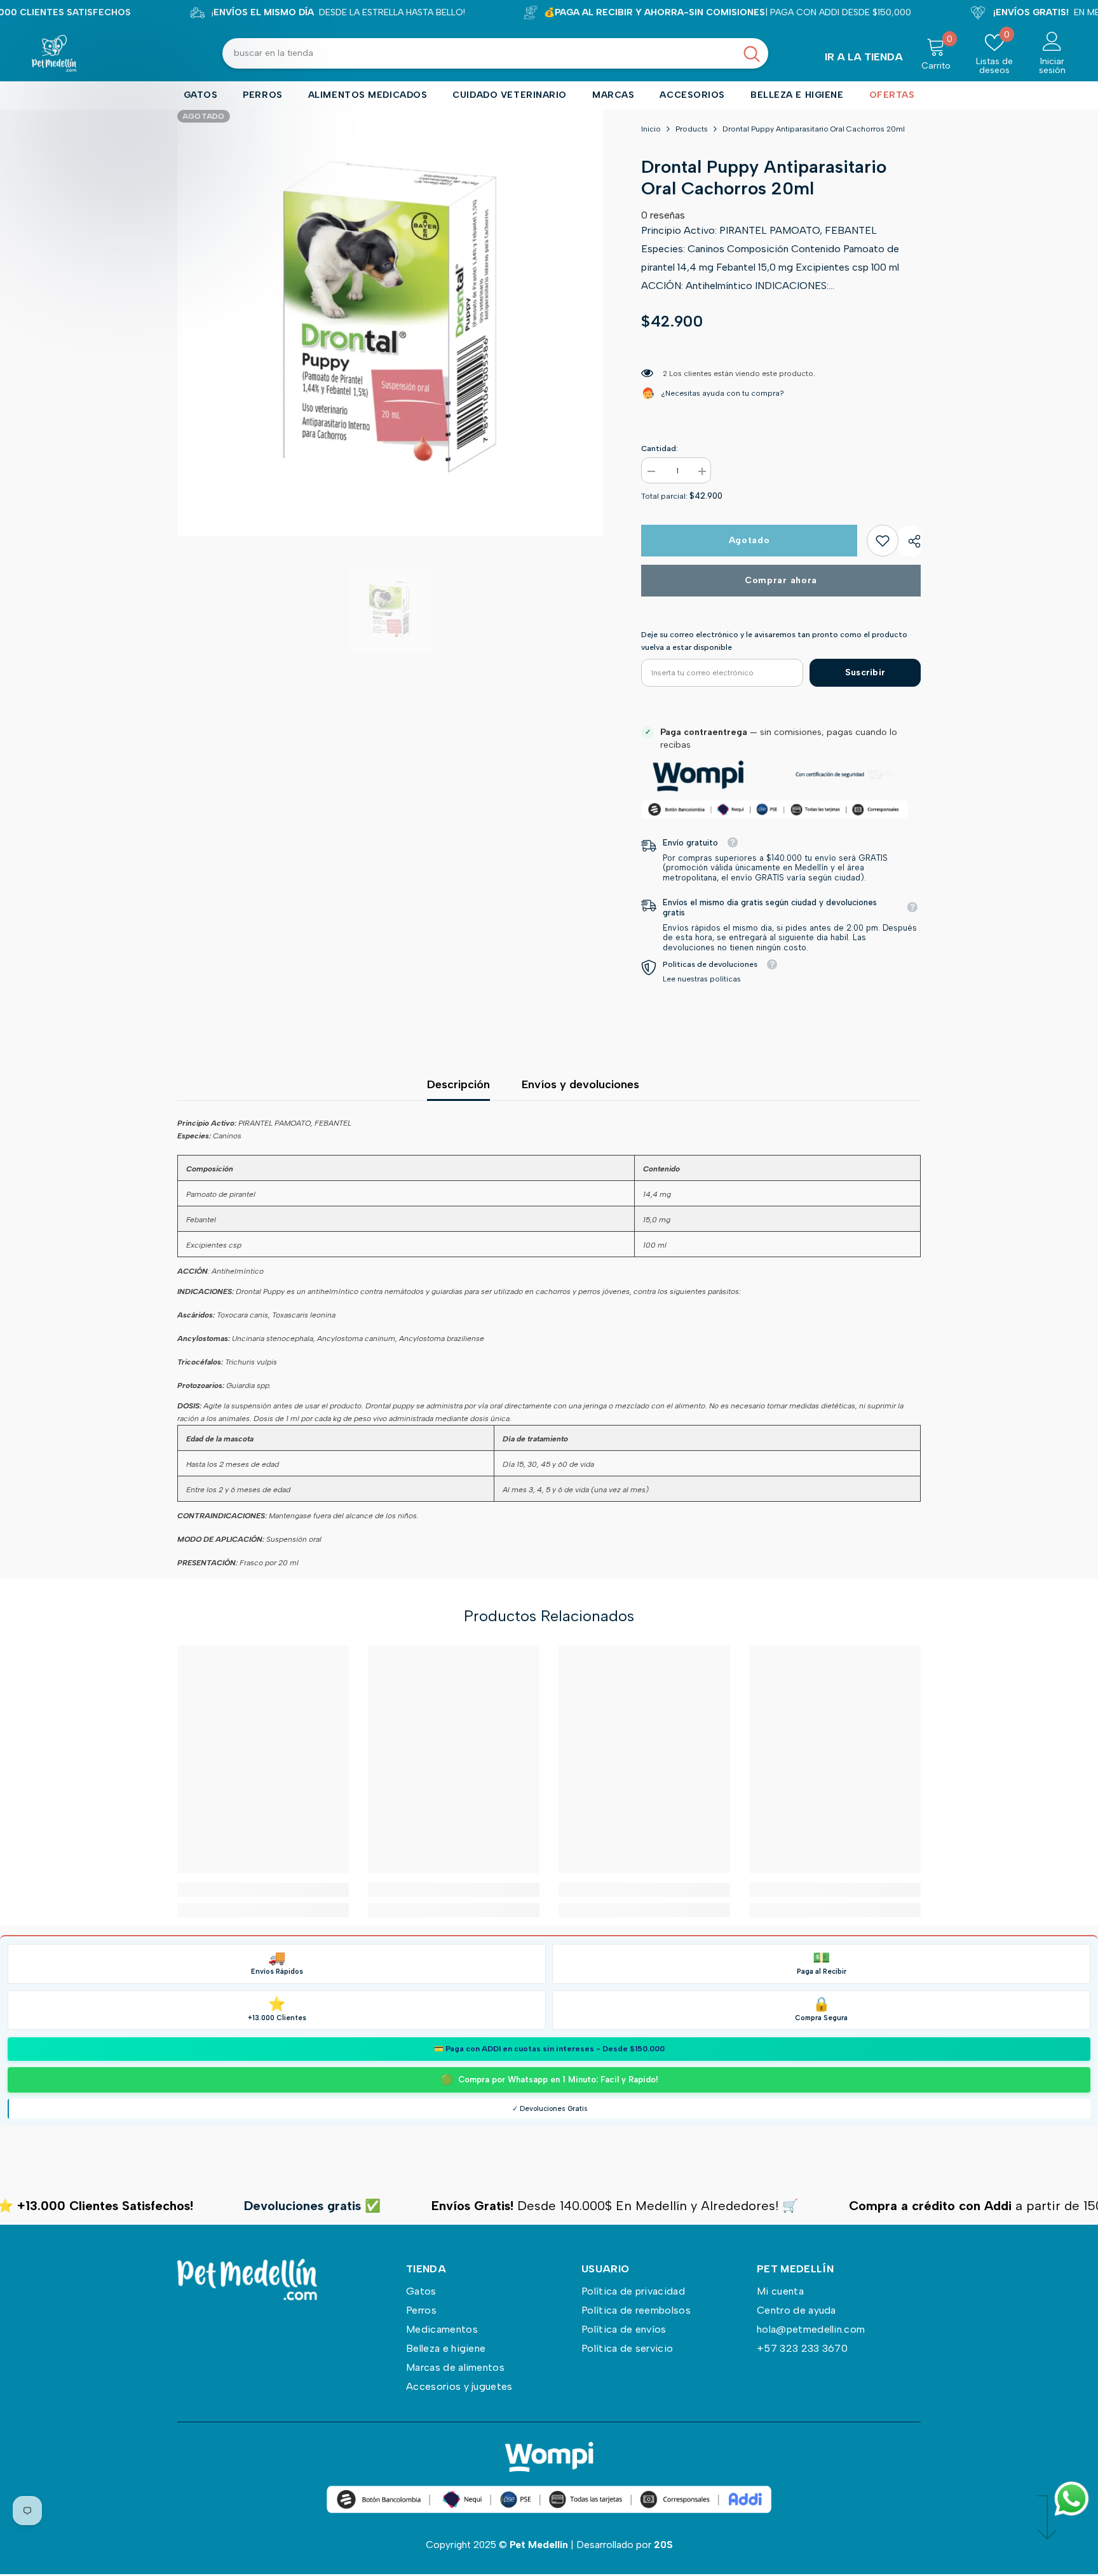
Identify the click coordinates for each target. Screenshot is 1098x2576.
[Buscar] (495, 53)
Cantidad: (660, 448)
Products (692, 129)
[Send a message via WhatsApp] (1072, 2499)
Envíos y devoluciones (580, 1084)
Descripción (458, 1084)
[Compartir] (910, 541)
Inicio (651, 129)
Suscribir (865, 672)
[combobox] (479, 53)
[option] (390, 323)
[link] (883, 541)
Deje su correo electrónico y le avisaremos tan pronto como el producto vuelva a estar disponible (774, 641)
